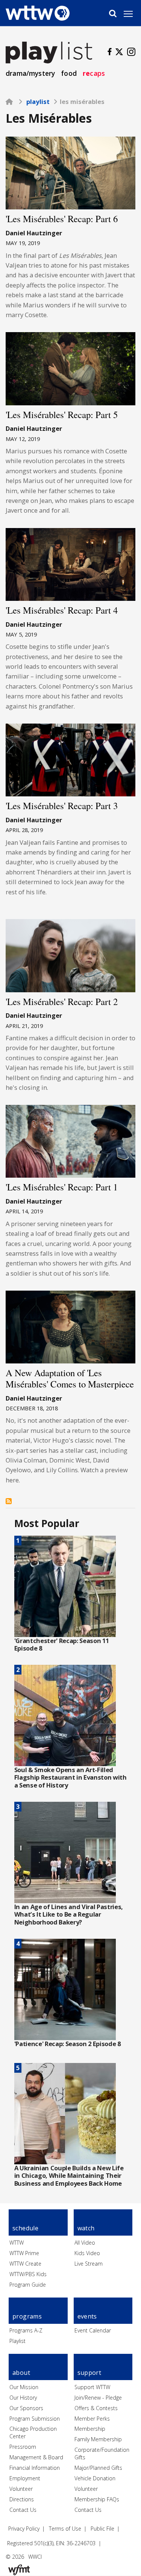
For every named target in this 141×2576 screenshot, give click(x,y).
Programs (27, 2316)
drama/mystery (30, 73)
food (69, 73)
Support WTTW (92, 2387)
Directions (22, 2499)
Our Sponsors (26, 2408)
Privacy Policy (24, 2529)
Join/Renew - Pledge (98, 2398)
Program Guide (28, 2285)
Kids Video (87, 2253)
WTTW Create (25, 2264)
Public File (102, 2529)
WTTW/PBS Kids (28, 2274)
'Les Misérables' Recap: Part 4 (62, 610)
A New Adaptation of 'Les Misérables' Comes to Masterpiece (70, 1378)
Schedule (25, 2228)
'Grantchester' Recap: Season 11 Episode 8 (62, 1645)
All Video (85, 2243)
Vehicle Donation (95, 2478)
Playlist (38, 102)
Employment (25, 2478)
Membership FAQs (97, 2499)
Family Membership (98, 2439)
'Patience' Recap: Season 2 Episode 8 (67, 2044)
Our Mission (24, 2387)
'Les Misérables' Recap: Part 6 (62, 219)
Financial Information (35, 2468)
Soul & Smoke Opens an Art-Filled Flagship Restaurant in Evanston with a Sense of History (70, 1777)
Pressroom (23, 2447)
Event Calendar (93, 2330)
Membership (90, 2429)
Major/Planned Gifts (98, 2468)
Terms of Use (65, 2529)
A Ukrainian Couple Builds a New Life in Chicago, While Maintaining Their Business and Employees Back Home (69, 2176)
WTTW (17, 2243)
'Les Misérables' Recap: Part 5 (62, 415)
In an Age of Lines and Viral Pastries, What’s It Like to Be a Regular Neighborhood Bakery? (69, 1914)
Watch (86, 2228)
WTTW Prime (24, 2253)
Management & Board (36, 2457)
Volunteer (21, 2489)
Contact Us (23, 2510)
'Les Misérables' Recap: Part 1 (62, 1187)
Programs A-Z (26, 2330)
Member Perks (92, 2419)
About (21, 2373)
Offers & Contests (96, 2408)
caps (94, 73)
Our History (23, 2398)
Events (87, 2316)
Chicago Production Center (33, 2432)
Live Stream (89, 2264)
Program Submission (35, 2419)
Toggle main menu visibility (132, 14)
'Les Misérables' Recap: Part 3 (62, 806)
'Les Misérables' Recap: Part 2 (62, 1001)
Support (89, 2373)
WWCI (35, 2557)
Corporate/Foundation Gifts (102, 2453)
